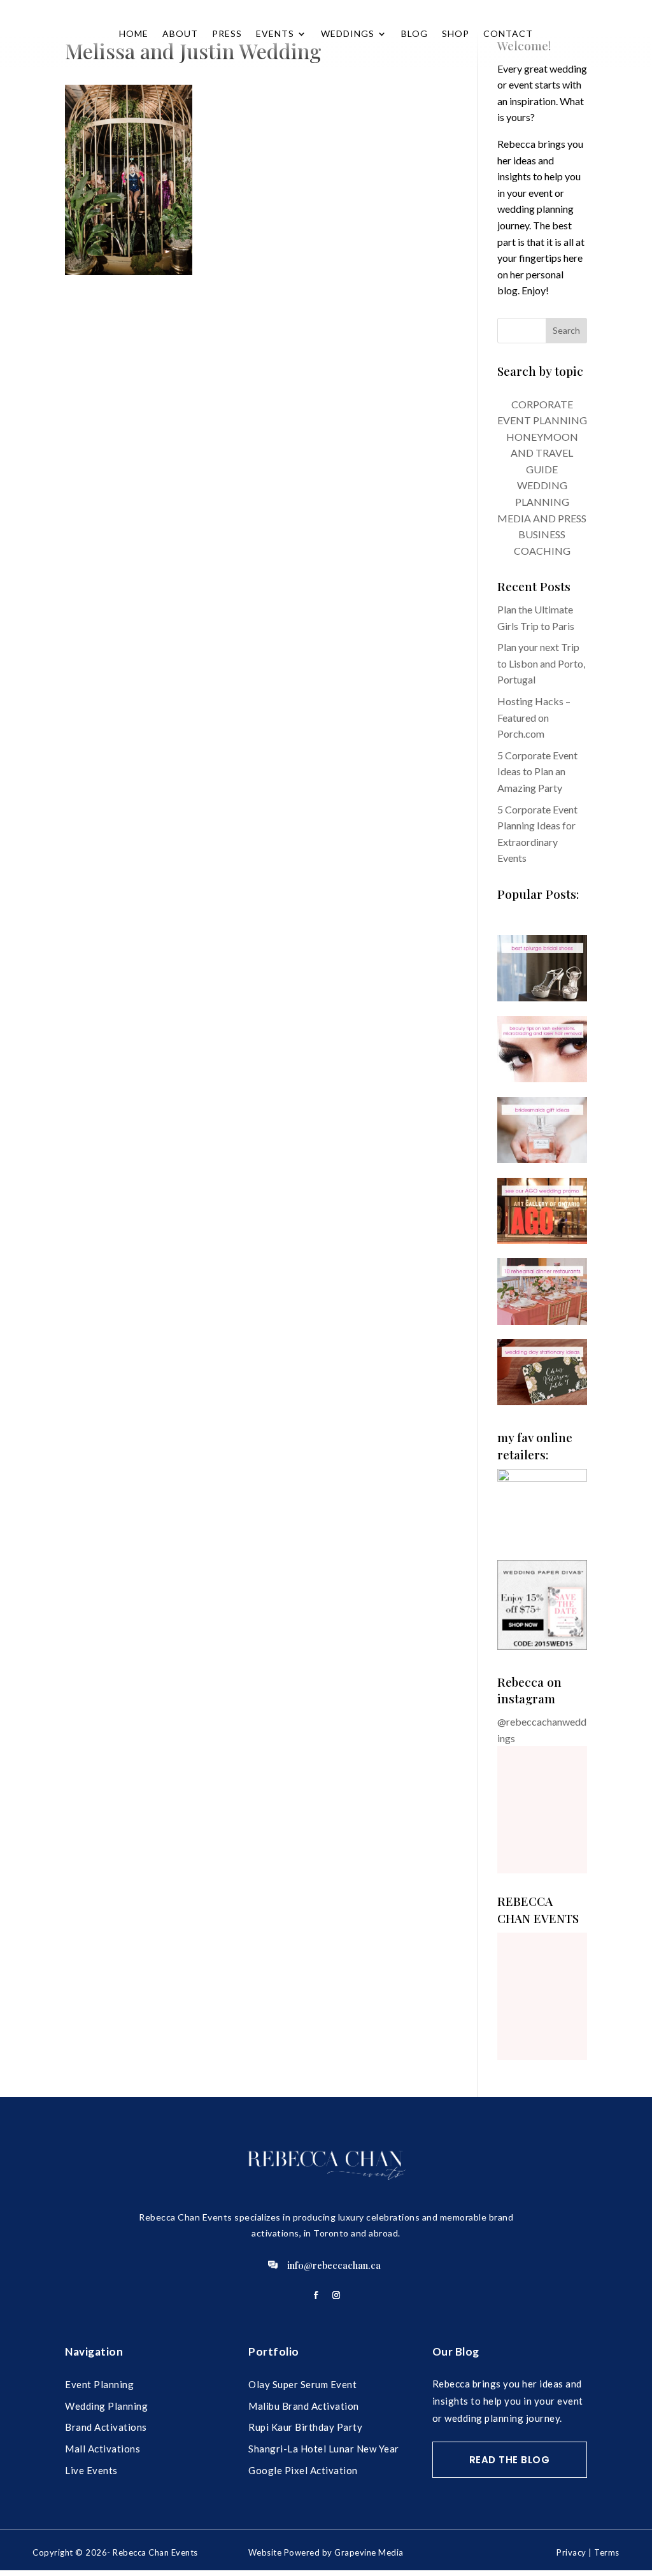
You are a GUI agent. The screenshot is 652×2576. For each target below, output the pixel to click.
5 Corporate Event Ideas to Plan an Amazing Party (537, 771)
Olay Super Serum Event (302, 2384)
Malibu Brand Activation (304, 2406)
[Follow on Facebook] (316, 2295)
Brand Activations (106, 2427)
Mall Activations (103, 2449)
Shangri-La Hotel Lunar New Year (324, 2449)
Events (275, 33)
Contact (508, 33)
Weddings (348, 33)
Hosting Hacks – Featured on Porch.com (534, 717)
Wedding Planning (106, 2406)
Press (227, 33)
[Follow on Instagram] (336, 2295)
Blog (415, 33)
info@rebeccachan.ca (334, 2265)
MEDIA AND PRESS (542, 518)
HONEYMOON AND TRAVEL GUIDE (542, 453)
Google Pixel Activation (303, 2470)
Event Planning (99, 2384)
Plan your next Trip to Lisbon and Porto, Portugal (541, 663)
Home (134, 33)
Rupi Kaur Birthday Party (305, 2427)
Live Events (91, 2470)
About (180, 33)
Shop (456, 33)
